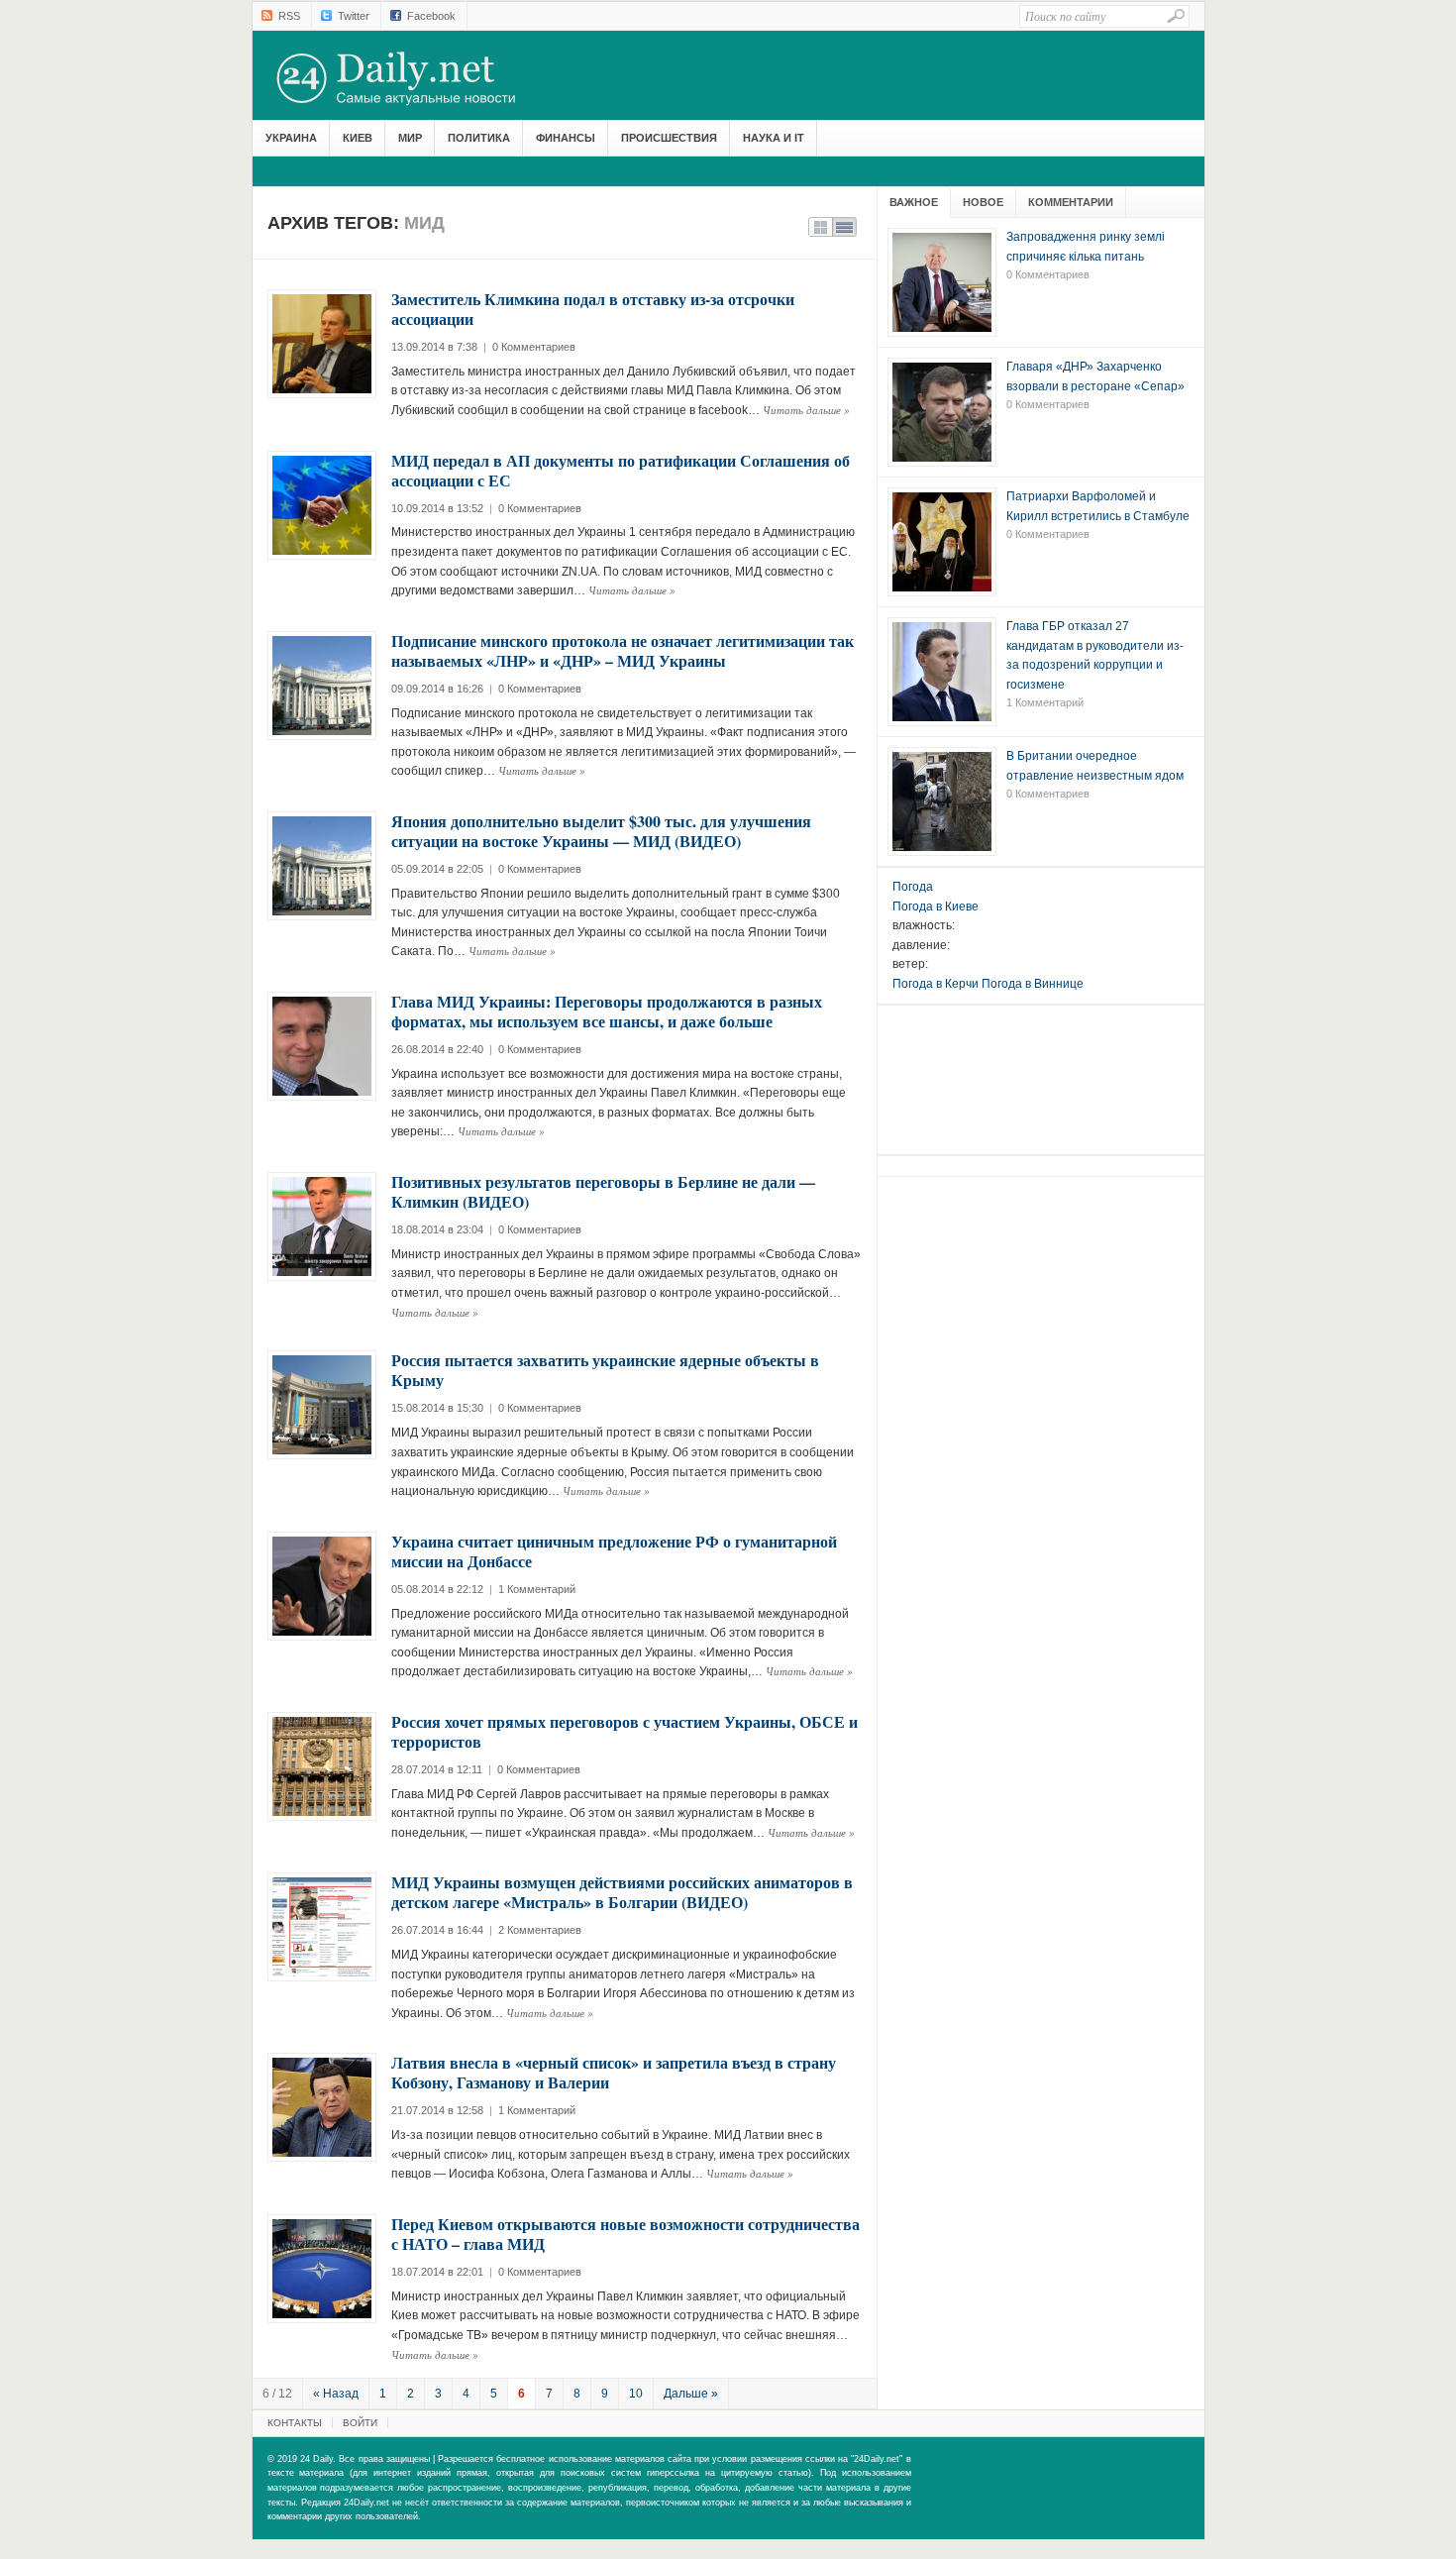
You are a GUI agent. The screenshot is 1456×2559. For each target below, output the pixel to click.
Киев (358, 138)
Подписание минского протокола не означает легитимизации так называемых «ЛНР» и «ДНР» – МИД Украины (623, 650)
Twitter (354, 16)
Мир (410, 138)
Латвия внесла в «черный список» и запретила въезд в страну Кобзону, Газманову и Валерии (614, 2072)
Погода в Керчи (936, 984)
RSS (289, 16)
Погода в (936, 906)
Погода (913, 887)
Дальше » (691, 2394)
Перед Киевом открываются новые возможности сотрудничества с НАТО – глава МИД (625, 2234)
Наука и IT (774, 138)
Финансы (566, 138)
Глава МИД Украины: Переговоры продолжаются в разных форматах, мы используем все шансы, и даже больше (607, 1011)
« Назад (336, 2394)
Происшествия (669, 138)
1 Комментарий (537, 1589)
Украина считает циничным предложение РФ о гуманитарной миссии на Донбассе (614, 1551)
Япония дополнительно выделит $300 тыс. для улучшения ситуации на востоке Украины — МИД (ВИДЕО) (601, 831)
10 (636, 2394)
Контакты (295, 2423)
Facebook (431, 16)
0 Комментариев (534, 347)
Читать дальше (806, 410)
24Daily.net (416, 78)
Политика (479, 138)
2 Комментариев (540, 1930)
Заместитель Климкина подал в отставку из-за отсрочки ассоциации (593, 309)
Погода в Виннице (1033, 984)
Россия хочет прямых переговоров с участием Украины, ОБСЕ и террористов (624, 1731)
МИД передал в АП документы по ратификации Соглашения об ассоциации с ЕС (621, 470)
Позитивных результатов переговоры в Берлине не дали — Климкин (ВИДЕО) (603, 1191)
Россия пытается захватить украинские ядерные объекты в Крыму (605, 1370)
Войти (360, 2423)
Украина (291, 138)
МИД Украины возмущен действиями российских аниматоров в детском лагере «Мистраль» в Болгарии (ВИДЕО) (622, 1892)
